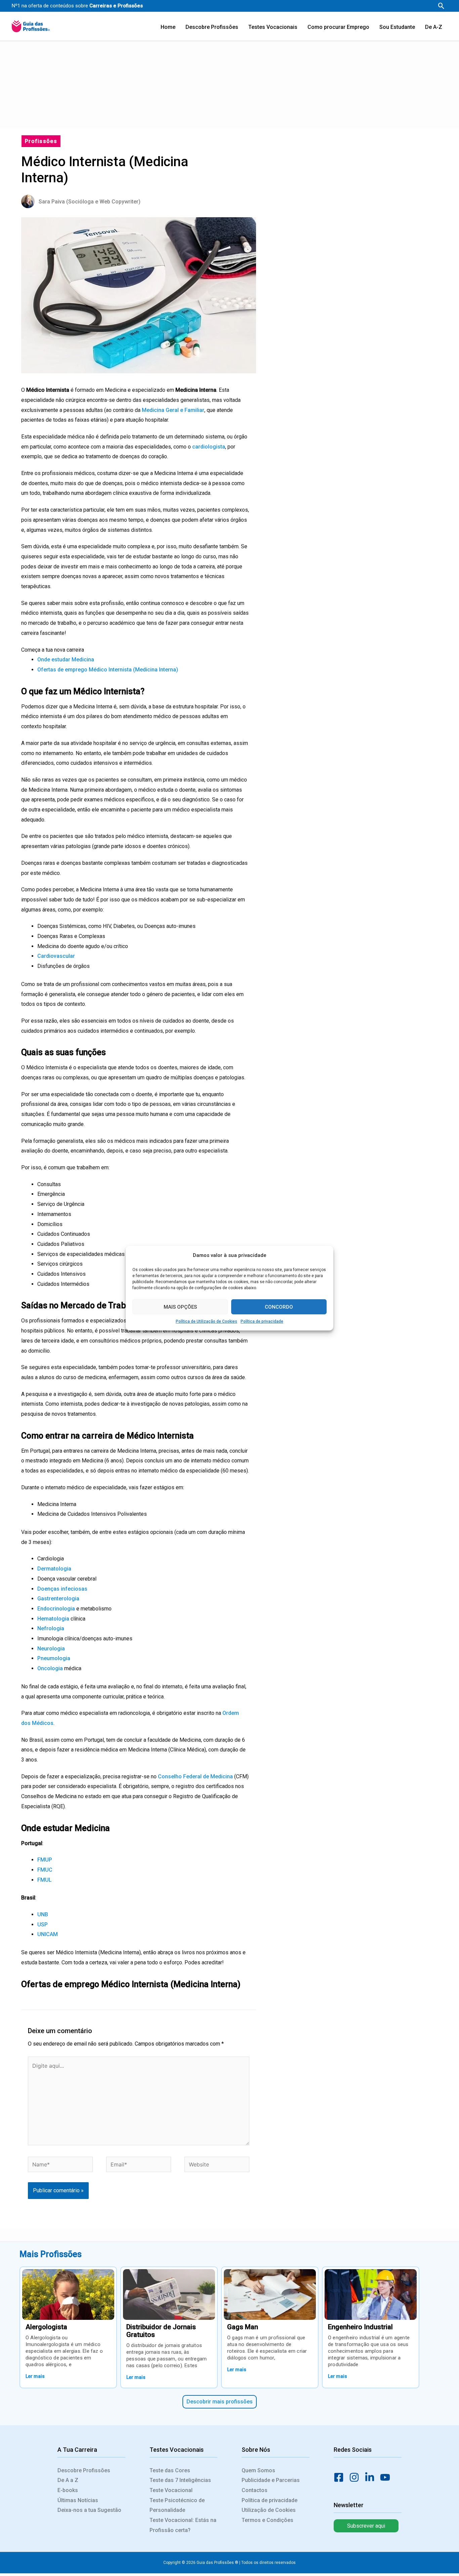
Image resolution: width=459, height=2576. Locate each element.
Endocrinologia (57, 1609)
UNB (43, 1914)
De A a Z (68, 2480)
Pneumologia (54, 1658)
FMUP (45, 1860)
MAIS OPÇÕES (180, 1307)
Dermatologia (54, 1569)
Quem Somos (258, 2470)
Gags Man (243, 2327)
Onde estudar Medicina (66, 660)
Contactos (255, 2490)
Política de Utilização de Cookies (206, 1321)
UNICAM (48, 1934)
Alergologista (46, 2327)
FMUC (45, 1870)
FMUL (45, 1880)
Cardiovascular (56, 956)
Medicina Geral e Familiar (173, 410)
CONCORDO (279, 1307)
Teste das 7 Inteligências (180, 2480)
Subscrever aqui (366, 2526)
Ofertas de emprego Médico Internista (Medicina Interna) (108, 670)
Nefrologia (51, 1628)
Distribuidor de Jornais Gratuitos (161, 2331)
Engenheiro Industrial (360, 2327)
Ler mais (35, 2376)
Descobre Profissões (84, 2470)
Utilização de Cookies (269, 2510)
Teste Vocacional (171, 2490)
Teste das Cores (170, 2470)
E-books (68, 2490)
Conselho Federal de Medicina (195, 1776)
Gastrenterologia (58, 1599)
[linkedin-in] (372, 2477)
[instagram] (356, 2477)
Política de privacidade (262, 1321)
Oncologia (51, 1668)
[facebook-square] (341, 2477)
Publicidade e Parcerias (271, 2480)
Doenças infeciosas (62, 1589)
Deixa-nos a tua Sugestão (89, 2510)
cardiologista (209, 447)
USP (43, 1925)
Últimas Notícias (78, 2500)
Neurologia (51, 1649)
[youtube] (387, 2477)
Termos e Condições (267, 2520)
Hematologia (54, 1619)
